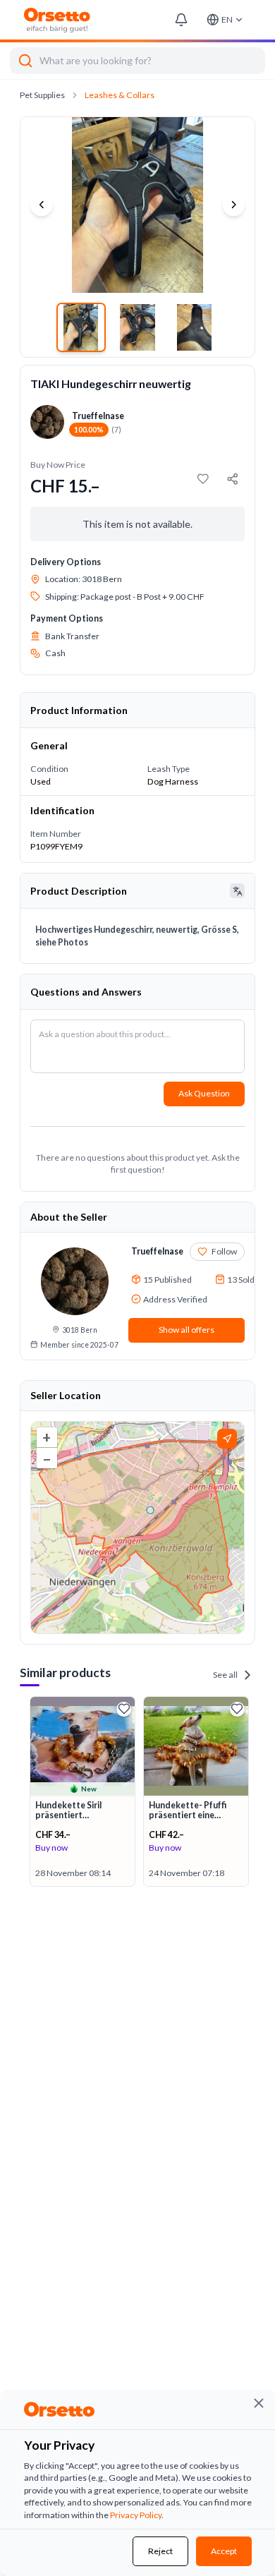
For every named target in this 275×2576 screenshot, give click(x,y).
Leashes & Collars (120, 95)
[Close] (259, 2403)
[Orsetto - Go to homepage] (57, 20)
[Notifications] (181, 20)
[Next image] (234, 205)
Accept (224, 2551)
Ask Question (204, 1093)
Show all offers (187, 1330)
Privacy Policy (136, 2515)
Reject (160, 2551)
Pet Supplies (42, 95)
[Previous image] (42, 205)
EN (227, 19)
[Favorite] (124, 1709)
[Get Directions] (227, 1439)
